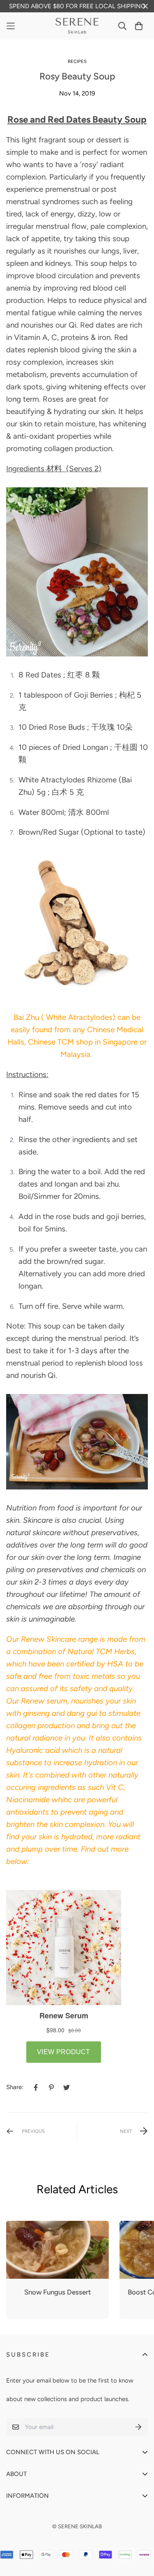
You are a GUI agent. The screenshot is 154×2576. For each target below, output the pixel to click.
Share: (15, 2087)
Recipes (77, 61)
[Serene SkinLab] (77, 26)
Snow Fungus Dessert (57, 2292)
